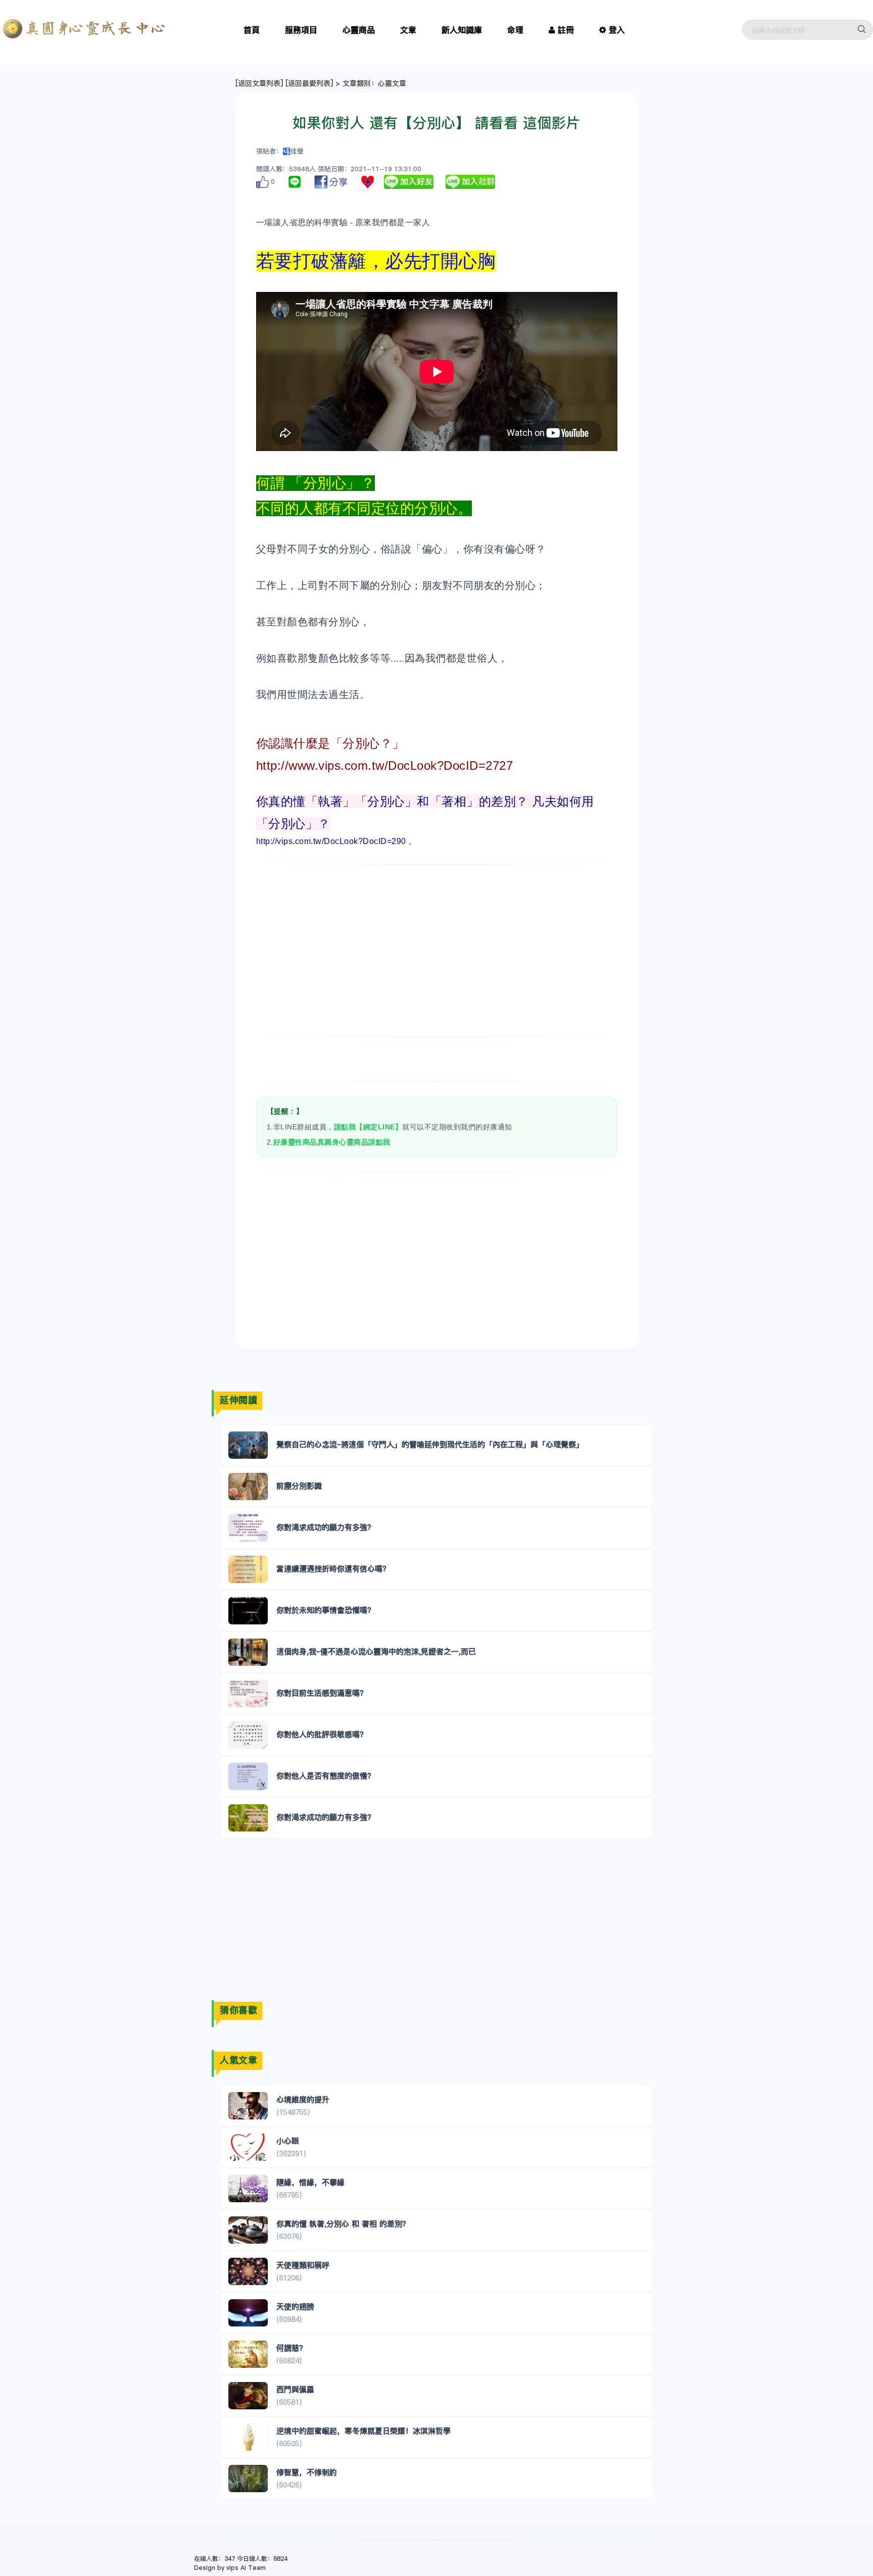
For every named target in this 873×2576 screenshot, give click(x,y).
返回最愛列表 (309, 83)
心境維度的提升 (303, 2099)
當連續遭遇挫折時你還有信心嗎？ (333, 1569)
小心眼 (288, 2141)
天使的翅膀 (295, 2307)
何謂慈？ (292, 2348)
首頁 (252, 30)
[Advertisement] (437, 951)
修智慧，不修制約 (307, 2472)
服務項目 (301, 30)
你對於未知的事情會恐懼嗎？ (326, 1610)
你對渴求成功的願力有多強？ (326, 1527)
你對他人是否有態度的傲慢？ (326, 1776)
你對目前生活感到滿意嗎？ (322, 1693)
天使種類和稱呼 (303, 2265)
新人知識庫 (462, 30)
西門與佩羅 (295, 2389)
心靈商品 (359, 30)
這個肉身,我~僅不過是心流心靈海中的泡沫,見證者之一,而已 (376, 1651)
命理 (515, 30)
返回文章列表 (259, 83)
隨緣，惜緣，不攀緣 (310, 2182)
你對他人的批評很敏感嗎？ (322, 1734)
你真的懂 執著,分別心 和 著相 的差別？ (343, 2224)
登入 (617, 30)
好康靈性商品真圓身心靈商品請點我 (332, 1142)
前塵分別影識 (299, 1486)
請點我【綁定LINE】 (368, 1127)
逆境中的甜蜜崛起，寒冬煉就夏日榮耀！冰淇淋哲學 (363, 2431)
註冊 (566, 30)
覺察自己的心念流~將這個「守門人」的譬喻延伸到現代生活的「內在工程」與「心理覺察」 (430, 1444)
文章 (408, 30)
